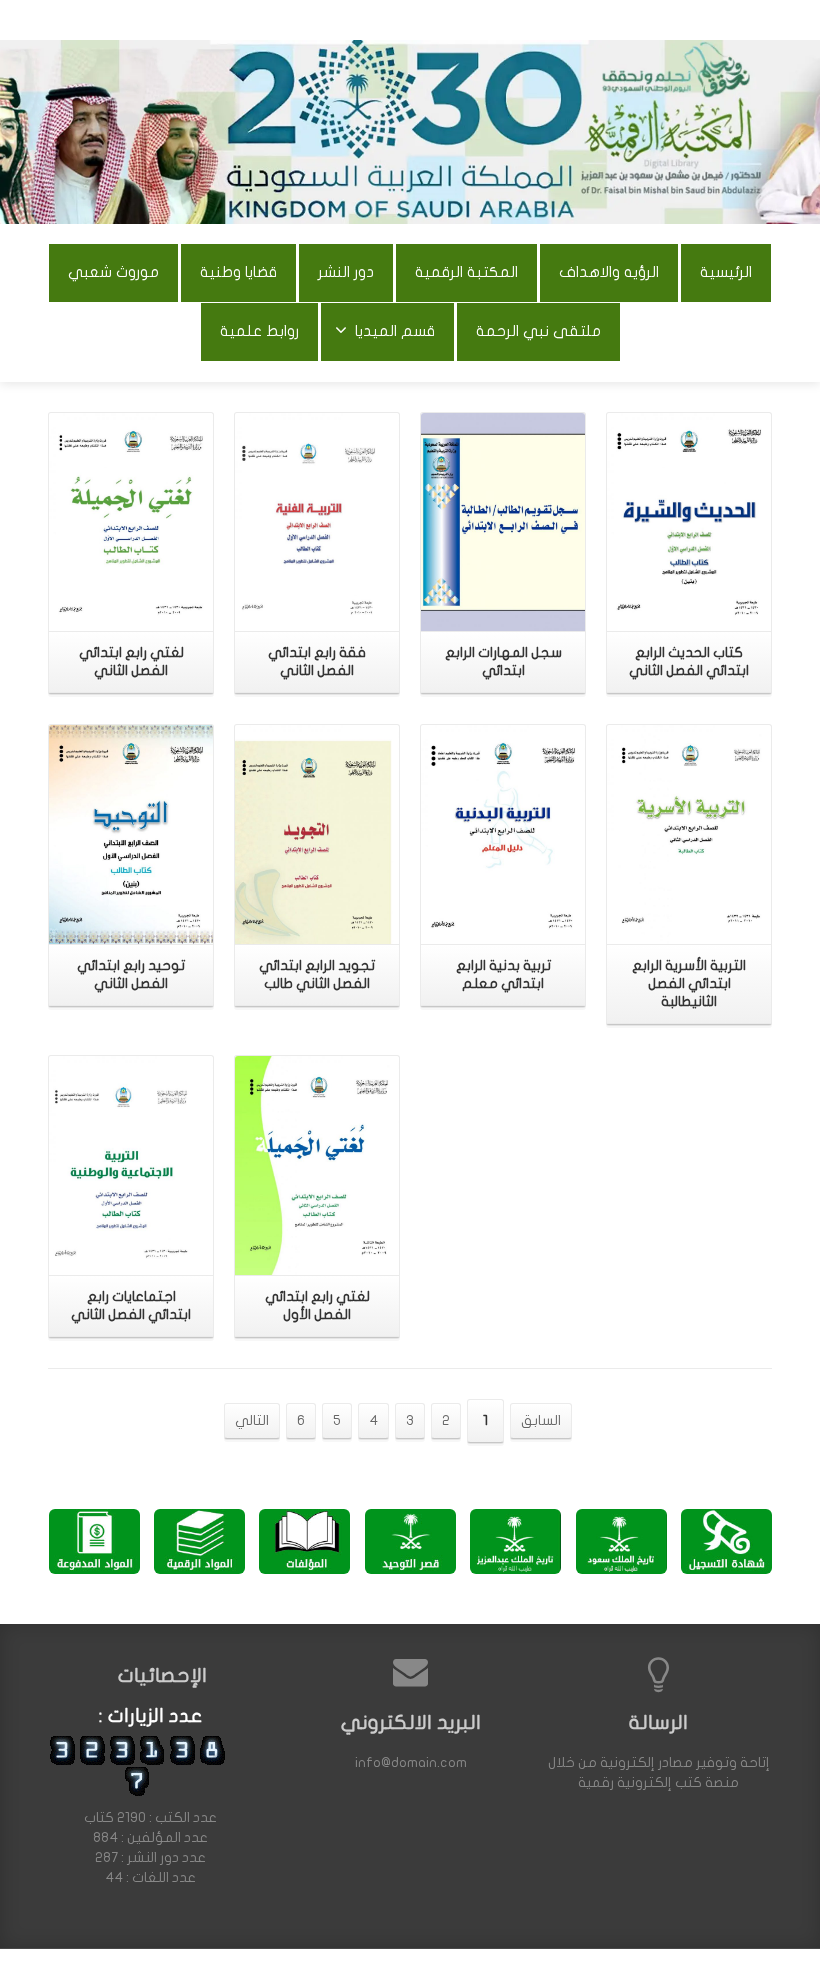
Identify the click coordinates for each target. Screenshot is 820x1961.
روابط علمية (259, 331)
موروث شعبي (113, 272)
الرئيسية (726, 272)
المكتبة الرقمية (466, 272)
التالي (252, 1420)
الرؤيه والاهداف (609, 272)
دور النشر (346, 272)
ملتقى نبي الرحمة (538, 331)
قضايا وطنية (238, 272)
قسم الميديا (395, 331)
